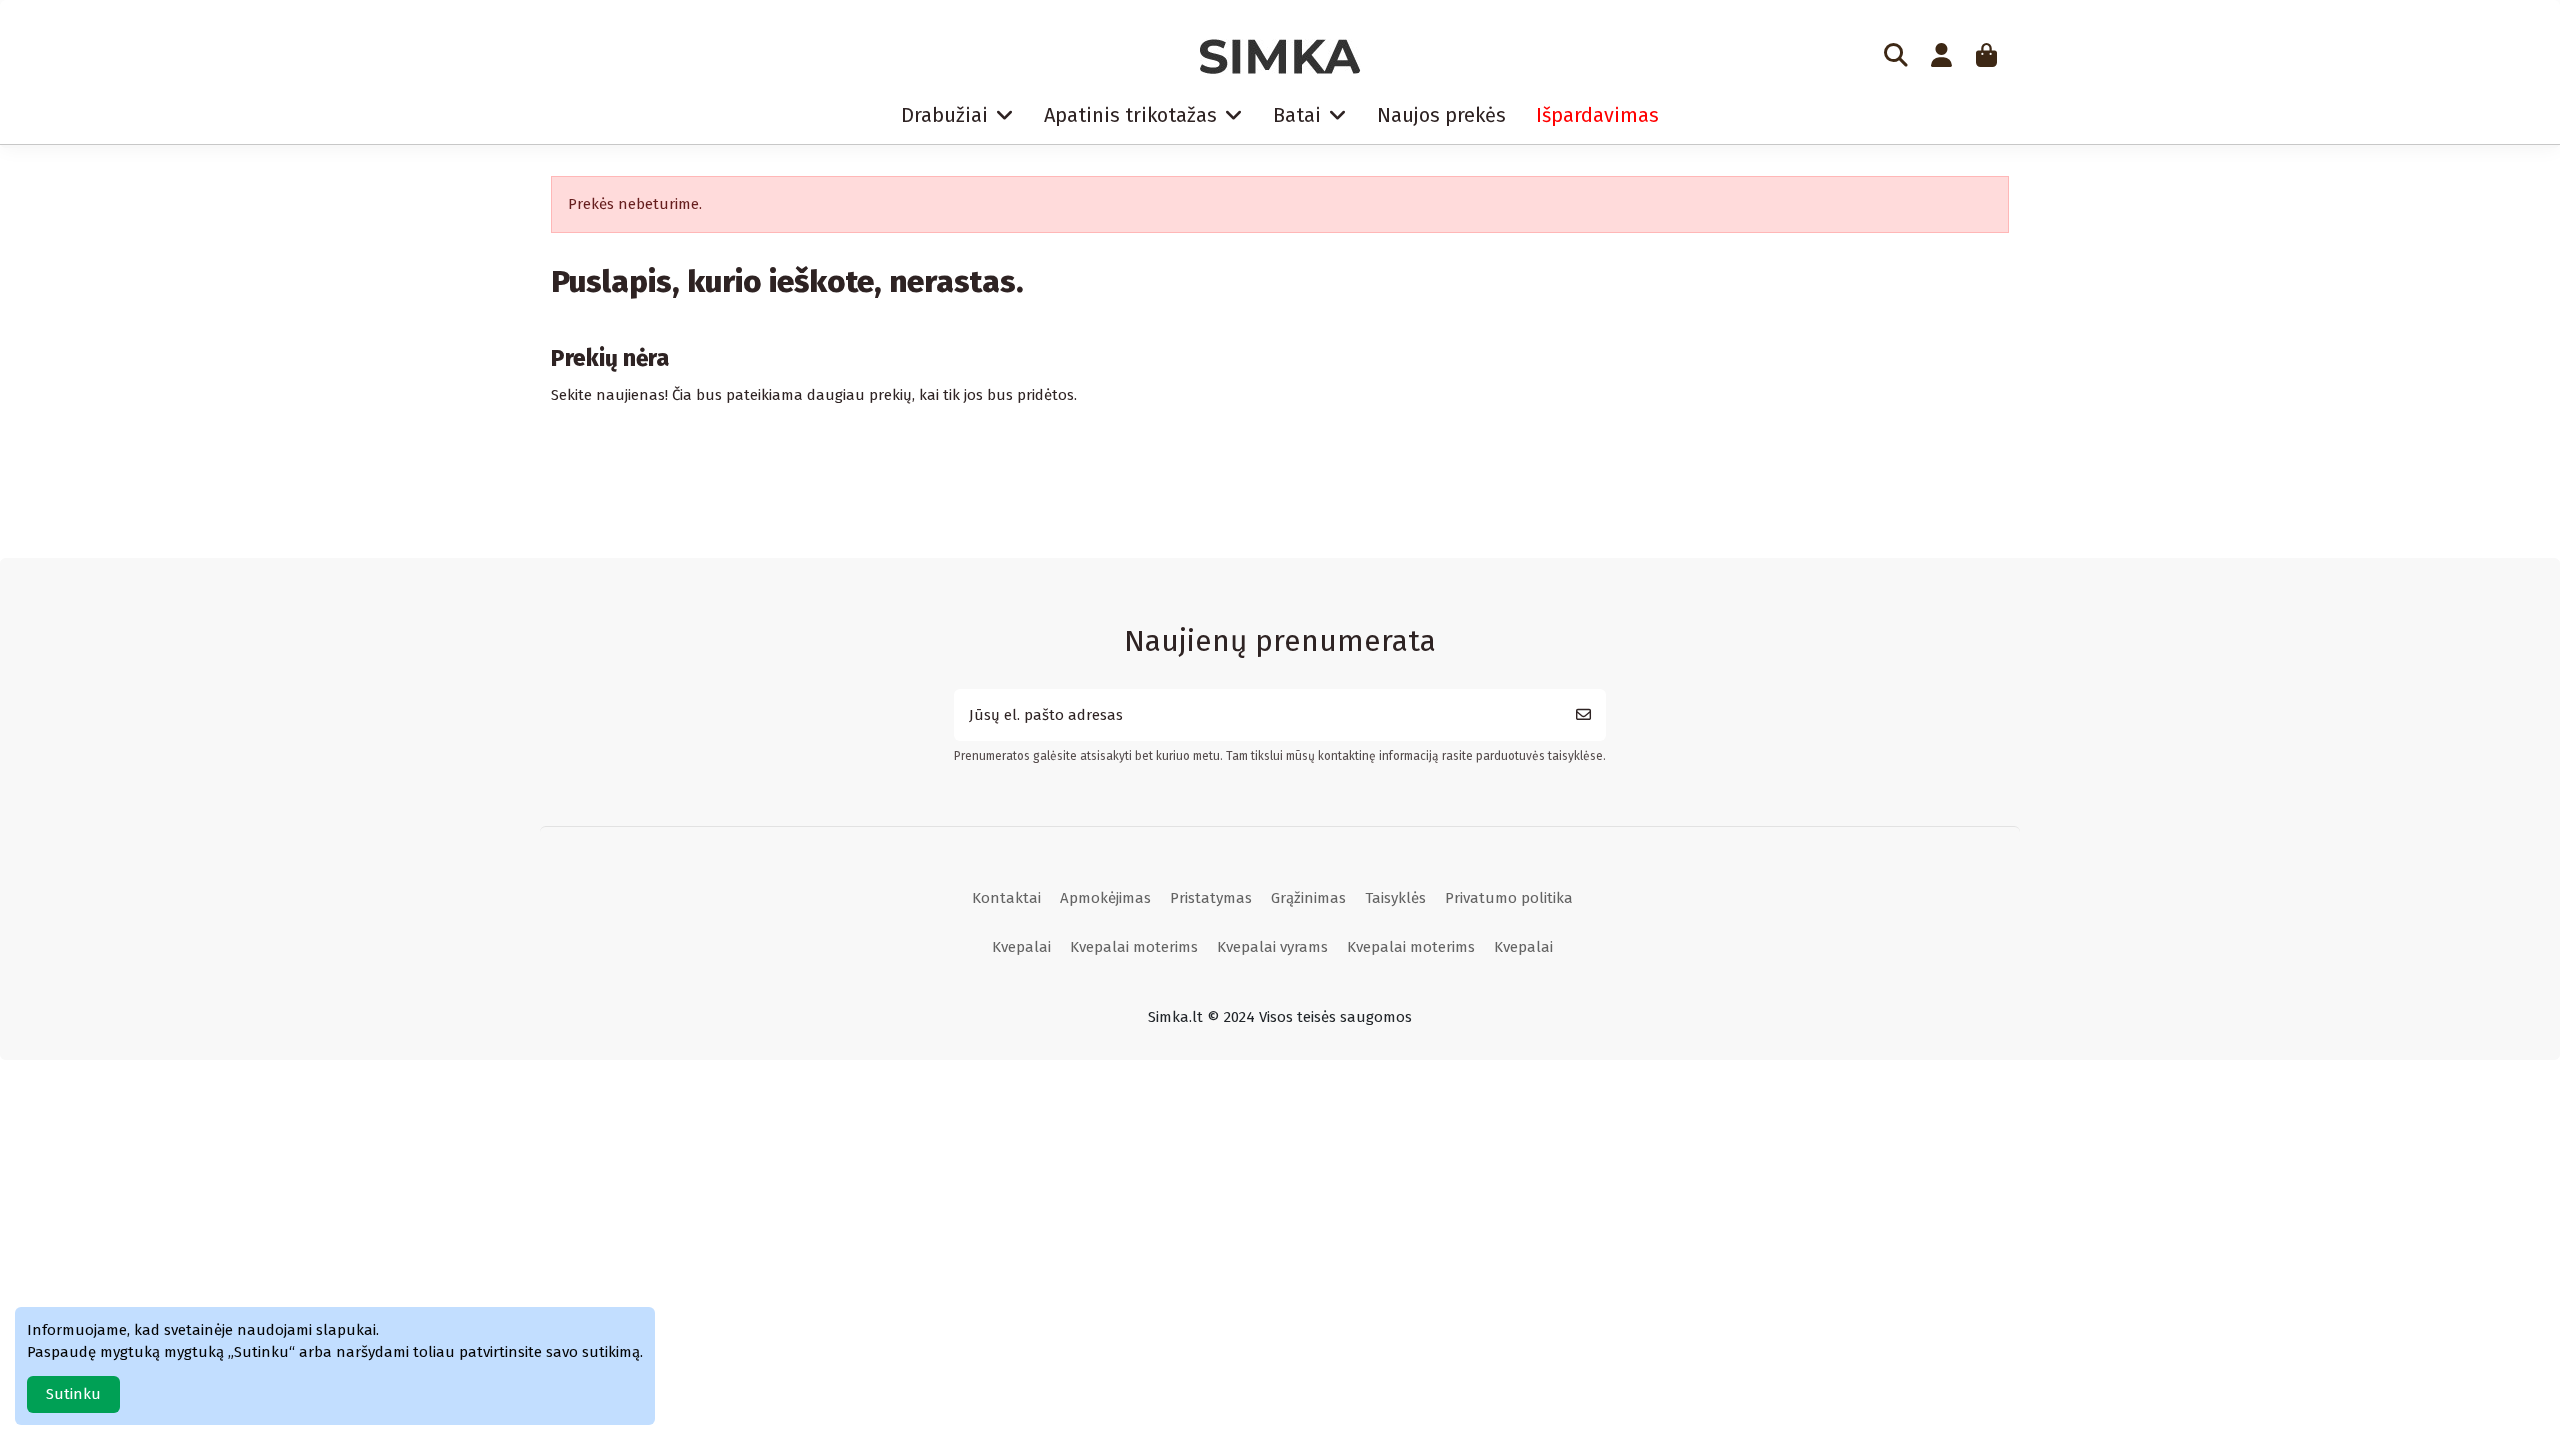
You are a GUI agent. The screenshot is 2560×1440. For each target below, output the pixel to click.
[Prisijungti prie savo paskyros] (1941, 57)
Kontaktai (1006, 898)
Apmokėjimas (1105, 898)
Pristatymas (1211, 898)
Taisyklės (1395, 898)
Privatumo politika (1509, 898)
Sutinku (73, 1394)
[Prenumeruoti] (1583, 715)
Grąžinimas (1308, 898)
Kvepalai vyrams (1272, 947)
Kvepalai (1021, 947)
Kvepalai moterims (1134, 947)
